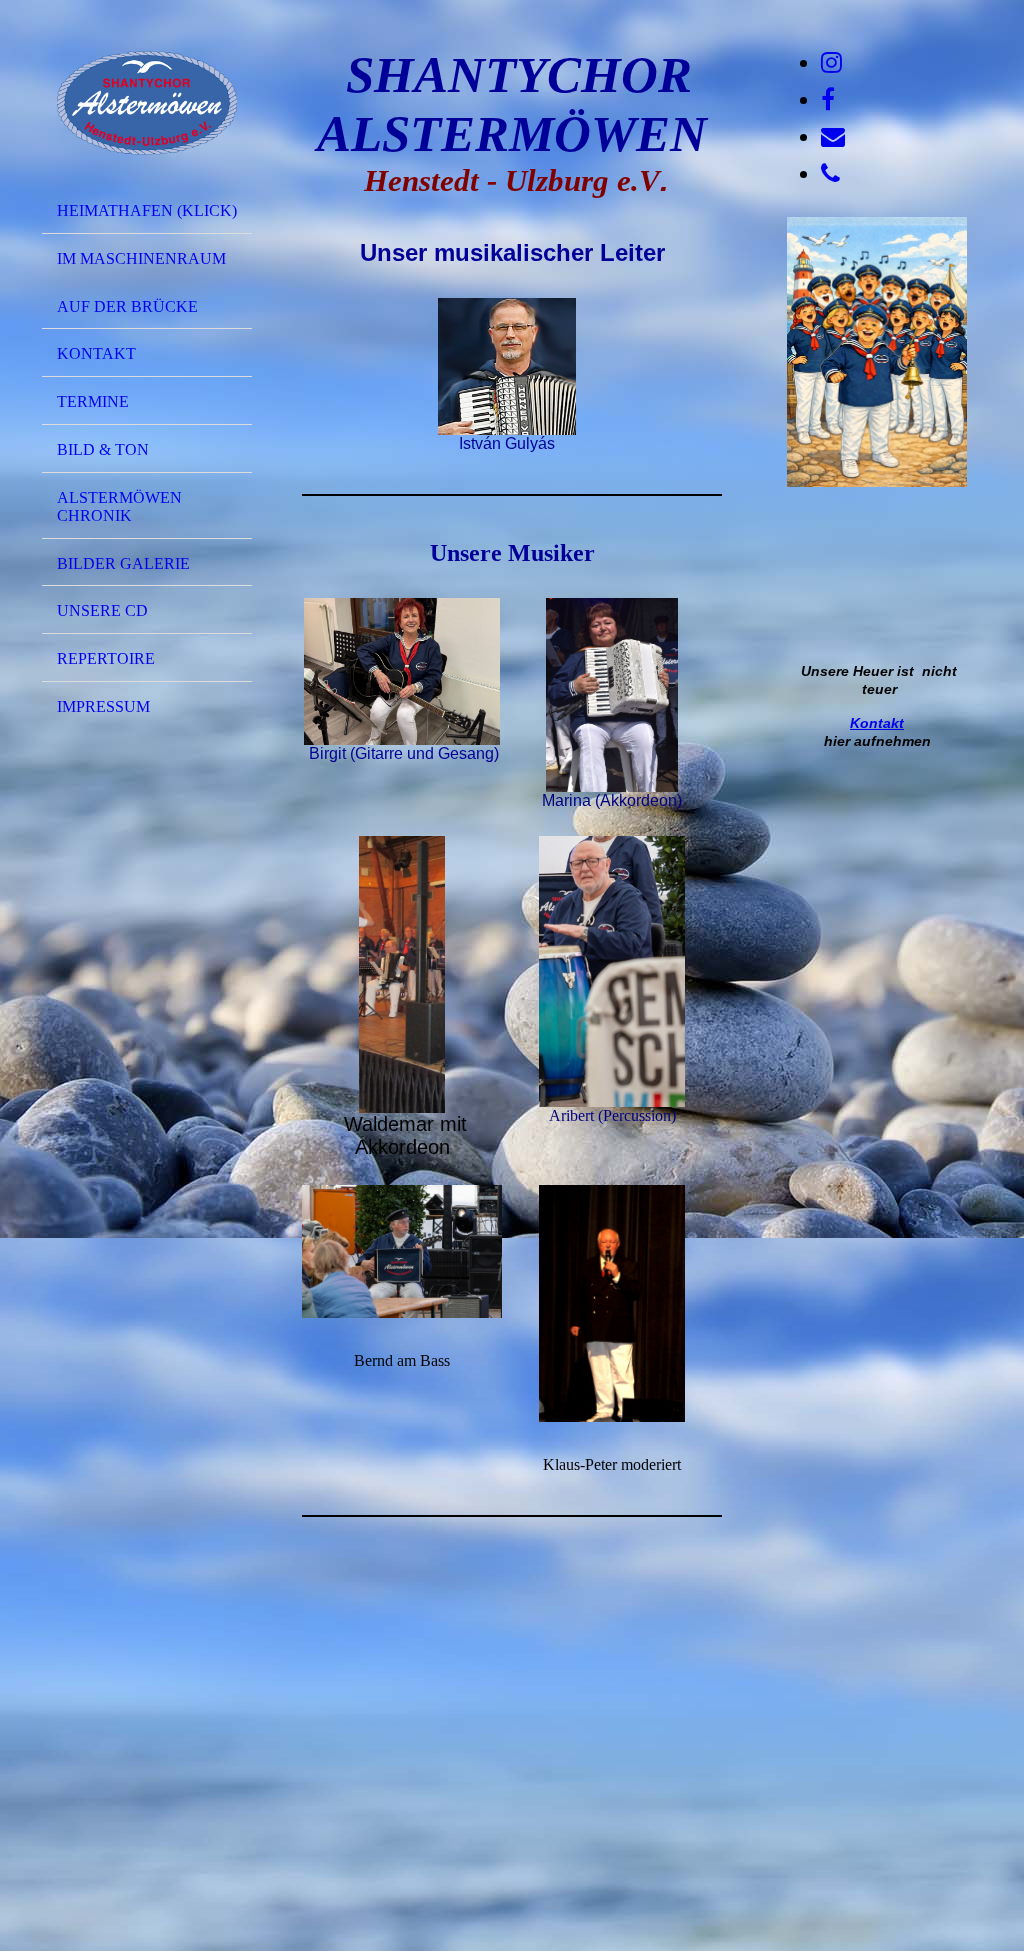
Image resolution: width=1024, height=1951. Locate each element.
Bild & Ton (103, 449)
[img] (147, 103)
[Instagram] (831, 63)
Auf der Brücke (127, 306)
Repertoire (106, 658)
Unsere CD (102, 610)
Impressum (103, 706)
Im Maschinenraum (141, 258)
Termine (93, 401)
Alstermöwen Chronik (119, 506)
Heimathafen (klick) (147, 210)
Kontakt (96, 353)
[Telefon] (830, 174)
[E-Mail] (833, 137)
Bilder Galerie (123, 563)
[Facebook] (828, 100)
